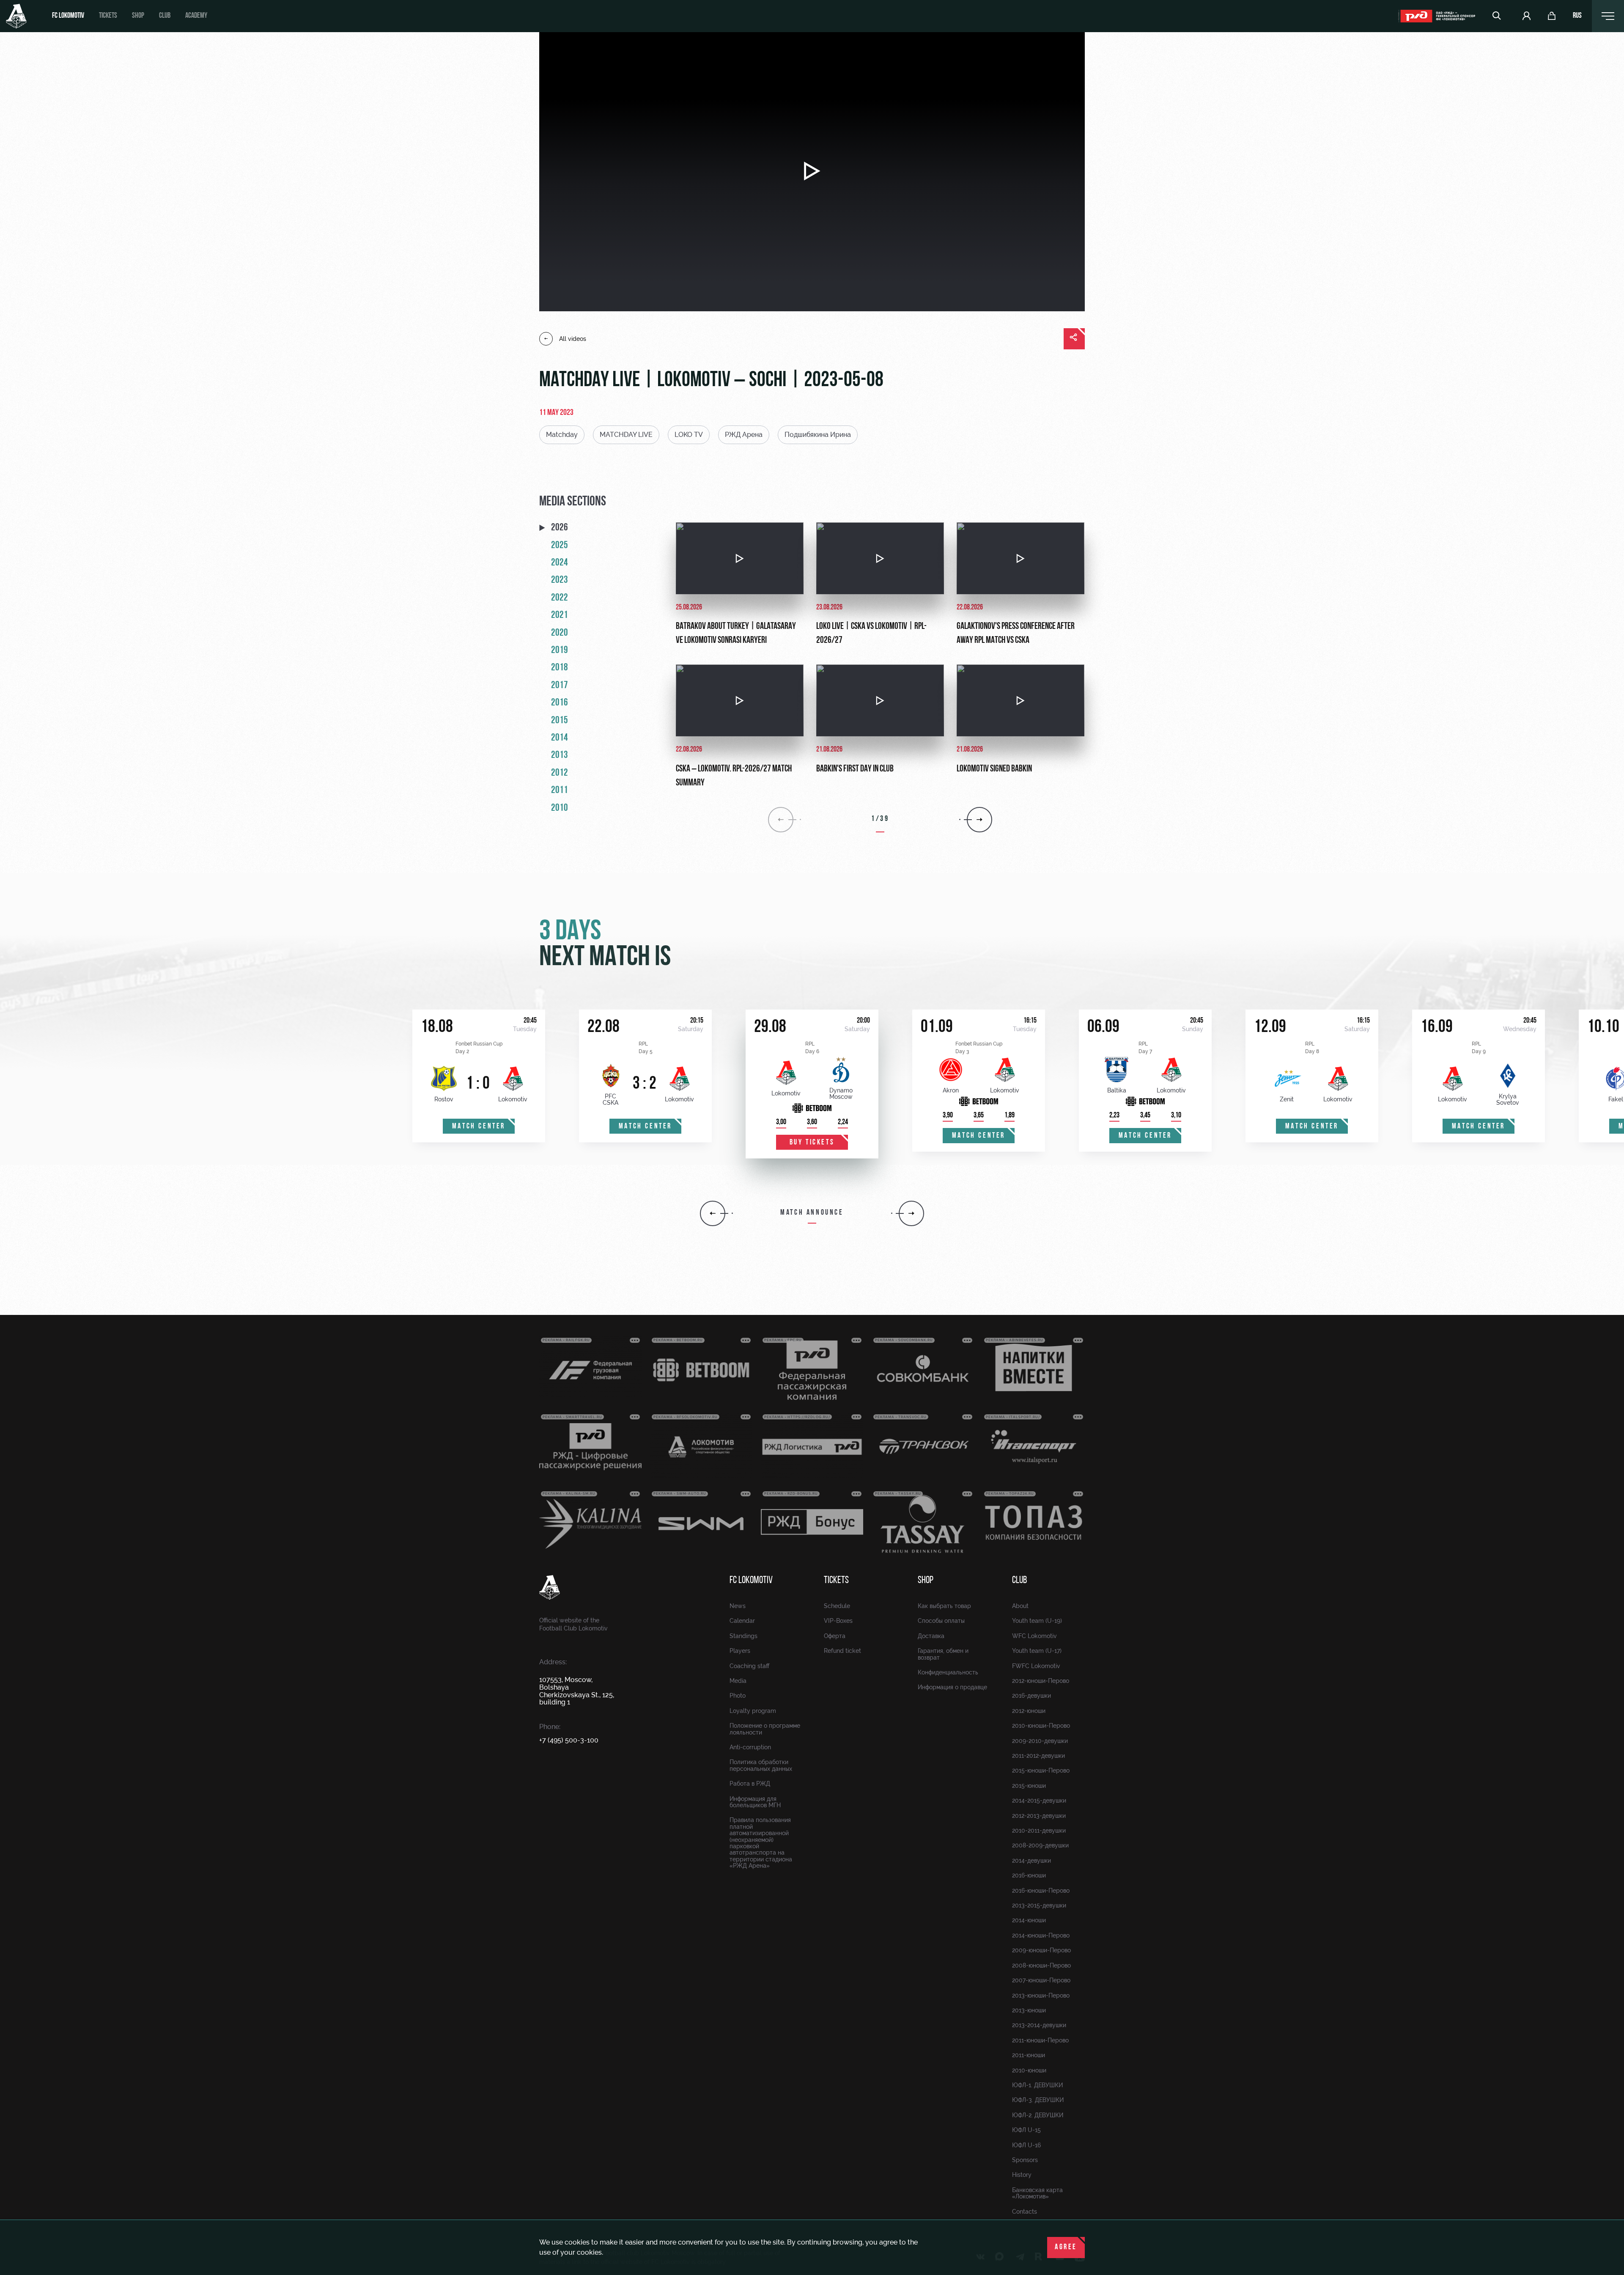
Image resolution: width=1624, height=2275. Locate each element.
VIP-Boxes (838, 1621)
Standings (743, 1636)
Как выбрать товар (944, 1606)
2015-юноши (1029, 1786)
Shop (138, 16)
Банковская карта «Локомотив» (1037, 2193)
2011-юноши (1029, 2055)
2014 (560, 738)
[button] (713, 1213)
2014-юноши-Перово (1041, 1935)
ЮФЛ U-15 (1026, 2130)
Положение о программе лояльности (765, 1729)
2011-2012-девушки (1038, 1756)
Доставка (931, 1636)
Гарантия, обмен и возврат (943, 1654)
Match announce (812, 1213)
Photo (738, 1696)
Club (165, 16)
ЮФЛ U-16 (1026, 2145)
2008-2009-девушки (1040, 1845)
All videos (573, 339)
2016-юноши (1029, 1875)
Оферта (835, 1636)
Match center (479, 1127)
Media (738, 1681)
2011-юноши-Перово (1040, 2040)
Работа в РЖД (750, 1784)
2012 (560, 773)
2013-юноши (1029, 2010)
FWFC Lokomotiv (1036, 1666)
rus (1577, 16)
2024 (560, 563)
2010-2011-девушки (1039, 1830)
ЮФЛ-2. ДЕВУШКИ (1038, 2115)
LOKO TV (689, 435)
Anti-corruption (750, 1747)
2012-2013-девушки (1039, 1816)
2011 (560, 790)
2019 (560, 650)
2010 (560, 808)
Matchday (562, 435)
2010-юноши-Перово (1041, 1726)
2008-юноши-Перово (1041, 1965)
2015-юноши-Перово (1041, 1770)
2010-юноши (1029, 2070)
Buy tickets (812, 1143)
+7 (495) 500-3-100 (569, 1740)
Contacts (1025, 2212)
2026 (560, 528)
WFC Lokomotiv (1034, 1636)
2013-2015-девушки (1039, 1905)
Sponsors (1025, 2160)
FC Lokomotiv (68, 16)
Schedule (837, 1606)
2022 (560, 598)
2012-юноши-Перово (1041, 1681)
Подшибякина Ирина (818, 435)
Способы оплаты (941, 1621)
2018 (560, 668)
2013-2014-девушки (1039, 2025)
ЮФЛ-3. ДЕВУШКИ (1038, 2100)
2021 (560, 615)
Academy (196, 16)
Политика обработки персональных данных (761, 1765)
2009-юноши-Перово (1041, 1950)
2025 (560, 546)
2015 (560, 721)
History (1022, 2175)
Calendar (742, 1621)
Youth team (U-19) (1037, 1621)
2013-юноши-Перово (1041, 1995)
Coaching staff (749, 1666)
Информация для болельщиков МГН (755, 1802)
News (738, 1606)
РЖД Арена (744, 435)
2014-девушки (1031, 1861)
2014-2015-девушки (1039, 1800)
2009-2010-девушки (1040, 1741)
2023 (560, 580)
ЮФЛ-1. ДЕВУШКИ (1037, 2085)
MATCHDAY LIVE (626, 435)
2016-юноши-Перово (1041, 1891)
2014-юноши (1029, 1920)
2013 (560, 755)
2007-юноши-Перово (1041, 1980)
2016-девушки (1031, 1696)
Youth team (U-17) (1037, 1651)
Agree (1066, 2248)
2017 (560, 686)
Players (740, 1651)
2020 (560, 633)
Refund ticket (842, 1651)
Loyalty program (753, 1711)
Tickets (108, 16)
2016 (560, 703)
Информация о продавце (952, 1687)
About (1020, 1606)
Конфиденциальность (948, 1672)
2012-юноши (1029, 1711)
